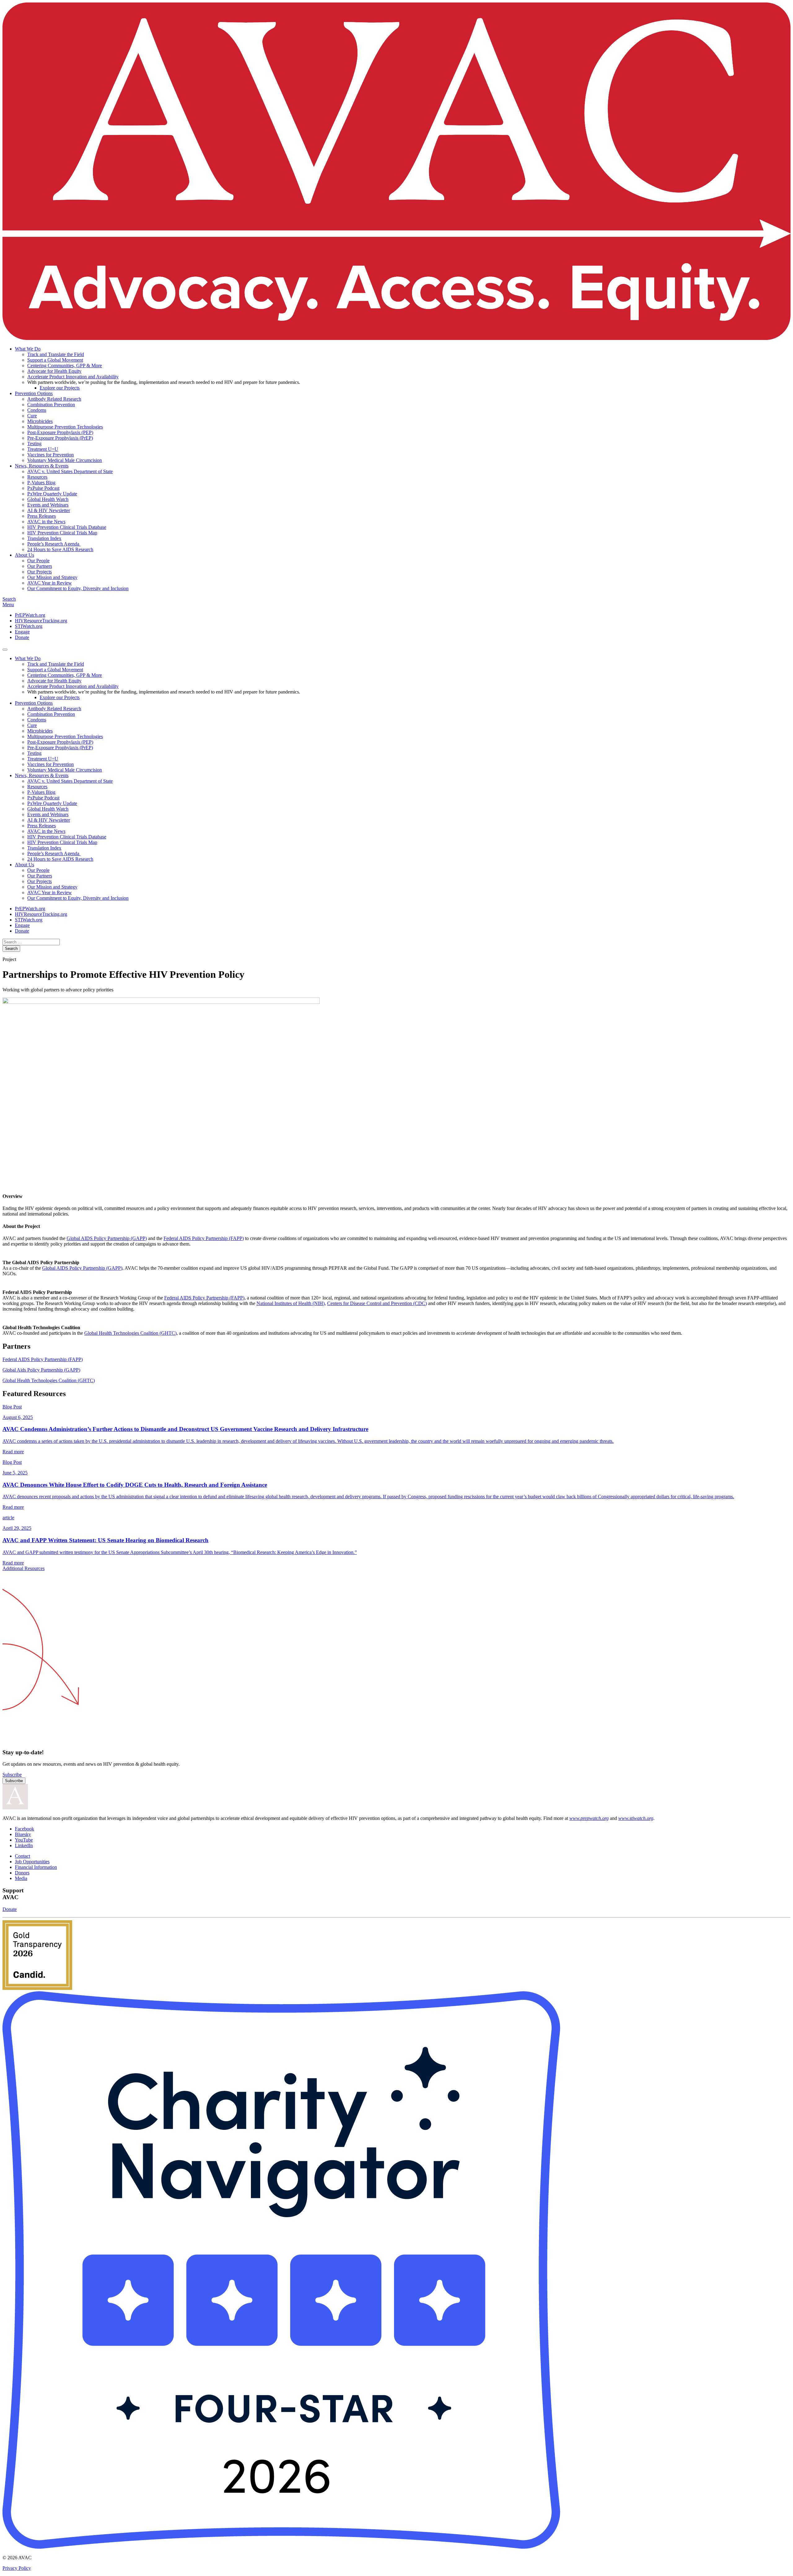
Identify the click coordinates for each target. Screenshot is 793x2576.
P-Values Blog (41, 483)
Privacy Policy (17, 2568)
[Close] (5, 650)
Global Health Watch (48, 499)
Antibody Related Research (54, 399)
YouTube (24, 1840)
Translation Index (44, 538)
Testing (34, 444)
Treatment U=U (43, 449)
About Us (24, 555)
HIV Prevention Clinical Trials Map (62, 533)
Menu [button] (8, 605)
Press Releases (42, 516)
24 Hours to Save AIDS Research (60, 549)
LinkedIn (24, 1845)
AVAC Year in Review (50, 583)
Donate (22, 637)
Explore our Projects (60, 388)
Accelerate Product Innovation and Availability (73, 377)
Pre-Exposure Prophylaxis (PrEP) (60, 438)
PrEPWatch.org (30, 615)
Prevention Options (34, 393)
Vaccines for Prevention (50, 455)
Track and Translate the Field (56, 354)
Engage (22, 632)
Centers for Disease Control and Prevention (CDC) (377, 1303)
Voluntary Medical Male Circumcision (65, 460)
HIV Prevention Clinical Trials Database (67, 527)
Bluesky (23, 1834)
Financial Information (36, 1867)
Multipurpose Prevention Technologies (65, 427)
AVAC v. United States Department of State (70, 471)
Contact (22, 1856)
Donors (22, 1873)
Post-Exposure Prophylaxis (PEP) (60, 432)
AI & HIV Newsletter (49, 510)
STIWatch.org (29, 626)
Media (21, 1878)
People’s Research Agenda (54, 544)
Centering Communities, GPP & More (65, 366)
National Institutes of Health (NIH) (291, 1303)
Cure (32, 416)
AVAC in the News (46, 522)
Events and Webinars (48, 505)
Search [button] (9, 599)
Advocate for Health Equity (54, 371)
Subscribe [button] (12, 1775)
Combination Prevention (51, 405)
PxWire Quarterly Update (52, 494)
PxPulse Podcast (43, 488)
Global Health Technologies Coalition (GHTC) (130, 1333)
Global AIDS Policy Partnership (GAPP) (107, 1238)
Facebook (24, 1829)
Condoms (37, 410)
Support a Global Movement (55, 360)
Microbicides (40, 421)
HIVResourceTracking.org (41, 621)
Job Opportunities (32, 1862)
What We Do (28, 349)
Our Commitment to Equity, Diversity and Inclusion (78, 588)
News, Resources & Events (42, 466)
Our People (38, 561)
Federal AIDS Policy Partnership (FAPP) (204, 1238)
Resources (37, 477)
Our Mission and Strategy (52, 577)
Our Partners (40, 566)
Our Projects (39, 572)
